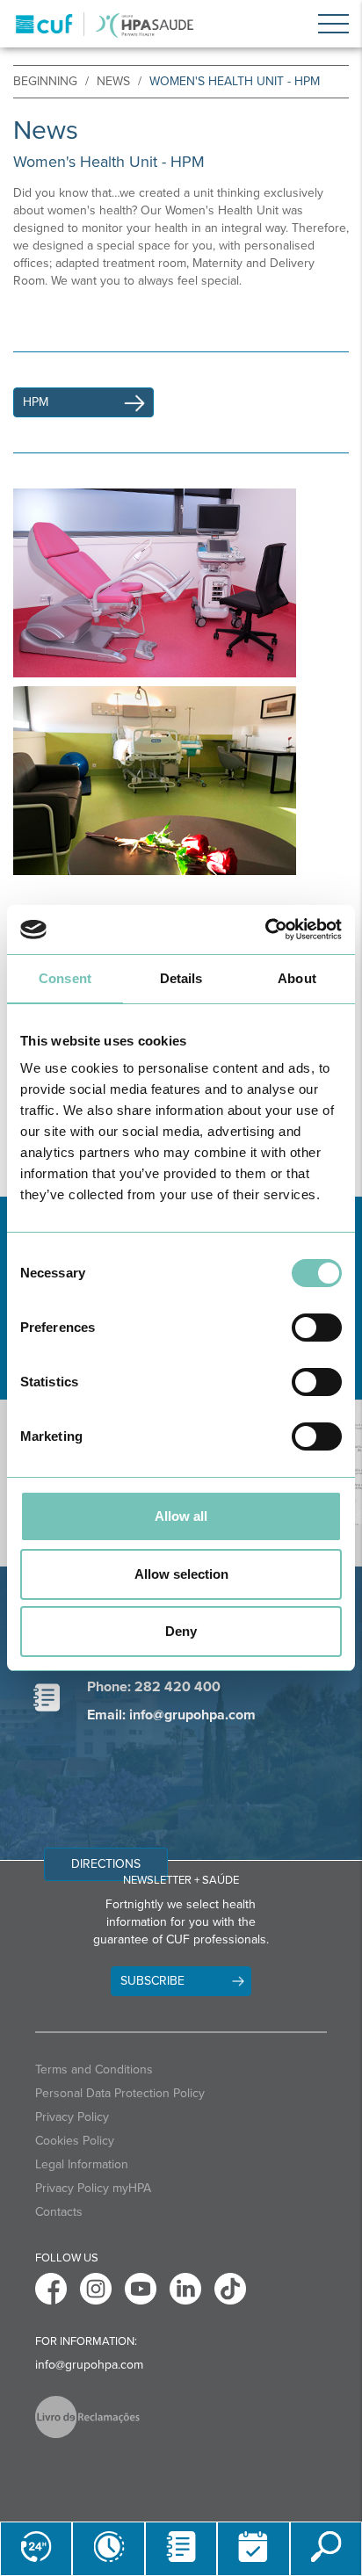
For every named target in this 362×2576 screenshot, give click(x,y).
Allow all (181, 1516)
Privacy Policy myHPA (93, 2188)
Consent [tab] (65, 978)
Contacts (59, 2212)
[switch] (317, 1328)
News (113, 81)
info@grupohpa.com (89, 2365)
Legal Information (82, 2164)
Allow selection (181, 1574)
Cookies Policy (75, 2141)
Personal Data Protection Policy (120, 2093)
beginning (45, 81)
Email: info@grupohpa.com (171, 1715)
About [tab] (297, 978)
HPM (36, 402)
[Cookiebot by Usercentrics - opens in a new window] (265, 930)
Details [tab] (181, 978)
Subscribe (152, 1981)
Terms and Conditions (94, 2069)
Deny (181, 1631)
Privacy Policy (72, 2117)
